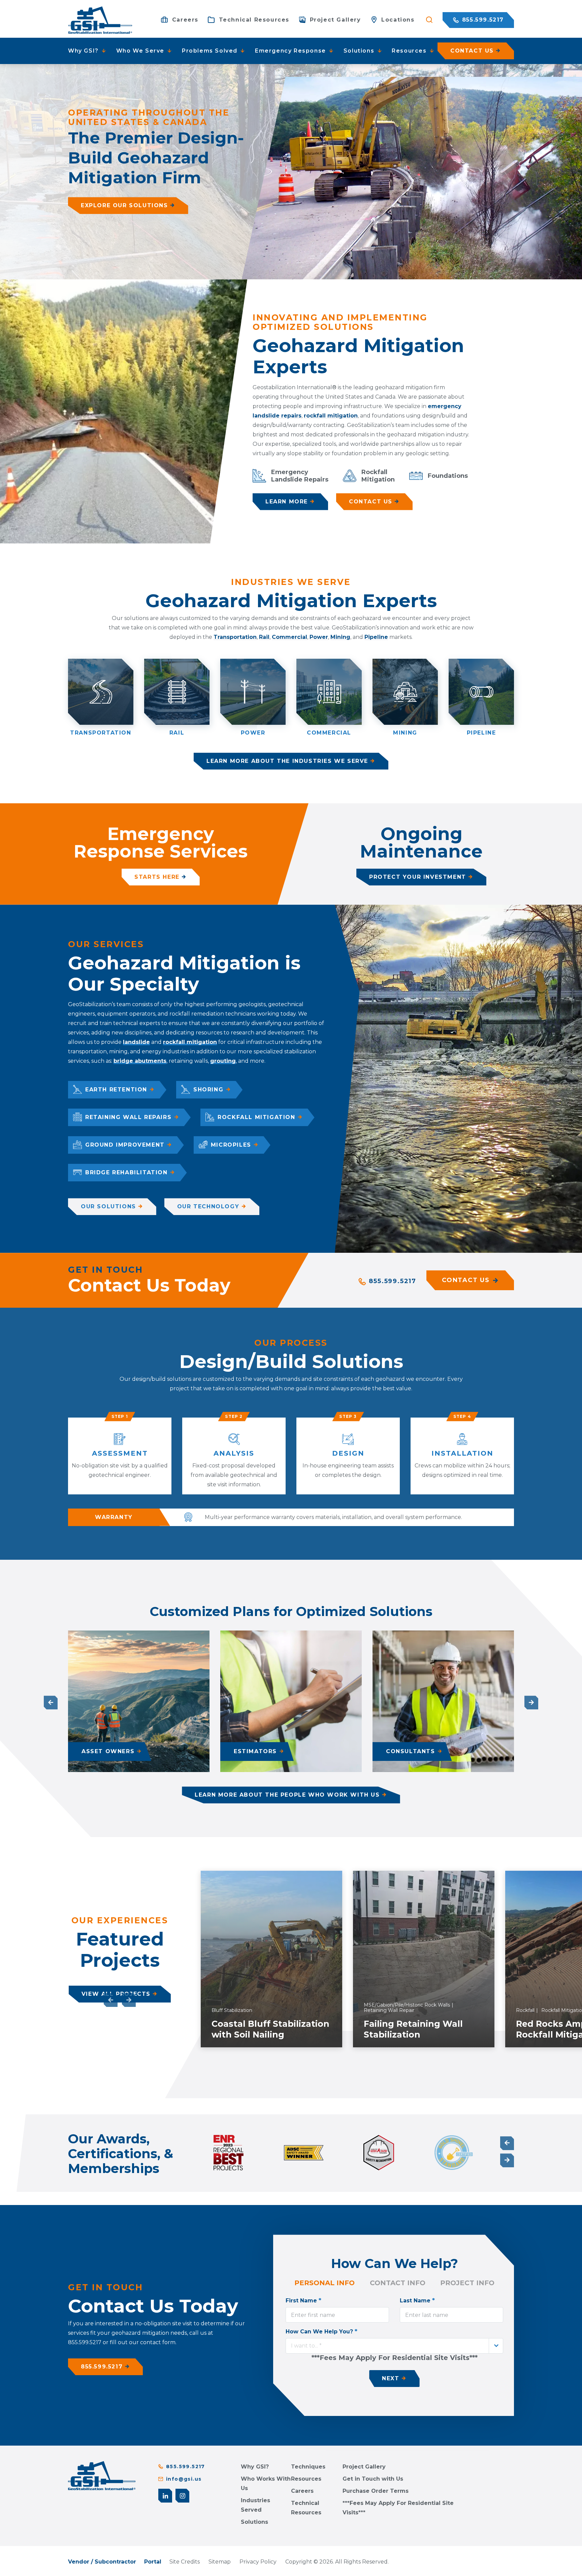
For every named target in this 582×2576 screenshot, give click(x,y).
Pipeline (376, 637)
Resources (306, 2479)
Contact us (472, 51)
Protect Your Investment (418, 877)
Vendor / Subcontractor (102, 2562)
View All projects (116, 1994)
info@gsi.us (184, 2479)
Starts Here (157, 877)
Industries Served (255, 2505)
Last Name (417, 2300)
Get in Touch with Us (373, 2479)
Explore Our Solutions (124, 205)
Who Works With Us (266, 2484)
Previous (51, 1702)
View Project (301, 2040)
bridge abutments (140, 1061)
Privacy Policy (258, 2562)
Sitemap (220, 2562)
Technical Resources (306, 2508)
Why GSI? (255, 2467)
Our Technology (208, 1206)
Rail (264, 637)
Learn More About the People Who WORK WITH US (287, 1795)
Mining (340, 637)
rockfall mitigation (331, 416)
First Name (303, 2300)
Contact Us (371, 502)
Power (319, 637)
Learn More (287, 502)
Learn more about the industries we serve (287, 761)
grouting (223, 1061)
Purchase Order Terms (376, 2491)
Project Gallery (364, 2467)
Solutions (254, 2522)
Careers (302, 2491)
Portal (153, 2562)
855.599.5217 (482, 20)
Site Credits (185, 2562)
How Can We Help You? (321, 2331)
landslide (136, 1042)
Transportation (235, 637)
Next (531, 1702)
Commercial (289, 637)
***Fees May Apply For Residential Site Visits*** (398, 2508)
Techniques (308, 2467)
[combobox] (394, 2346)
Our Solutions (108, 1206)
